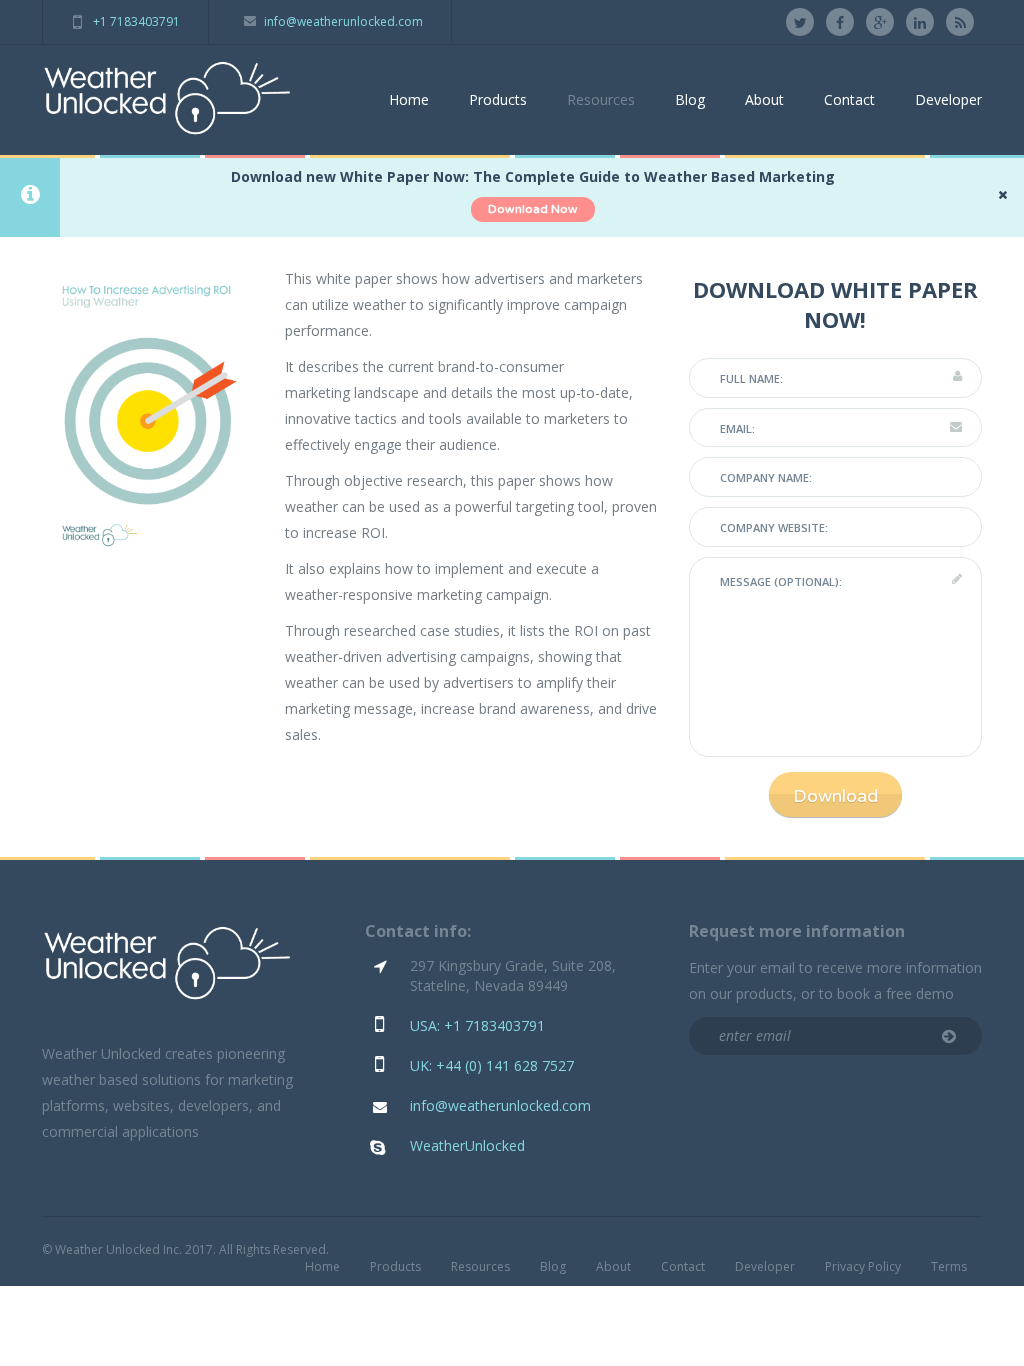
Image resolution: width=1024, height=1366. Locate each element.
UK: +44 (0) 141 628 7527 (492, 1065)
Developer (948, 99)
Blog (690, 99)
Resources (601, 99)
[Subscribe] (949, 1036)
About (764, 99)
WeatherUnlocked (467, 1145)
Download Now (533, 209)
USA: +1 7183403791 (477, 1025)
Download (835, 796)
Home (409, 99)
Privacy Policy (863, 1266)
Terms (949, 1266)
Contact (849, 99)
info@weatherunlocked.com (343, 21)
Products (498, 99)
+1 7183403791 (136, 21)
